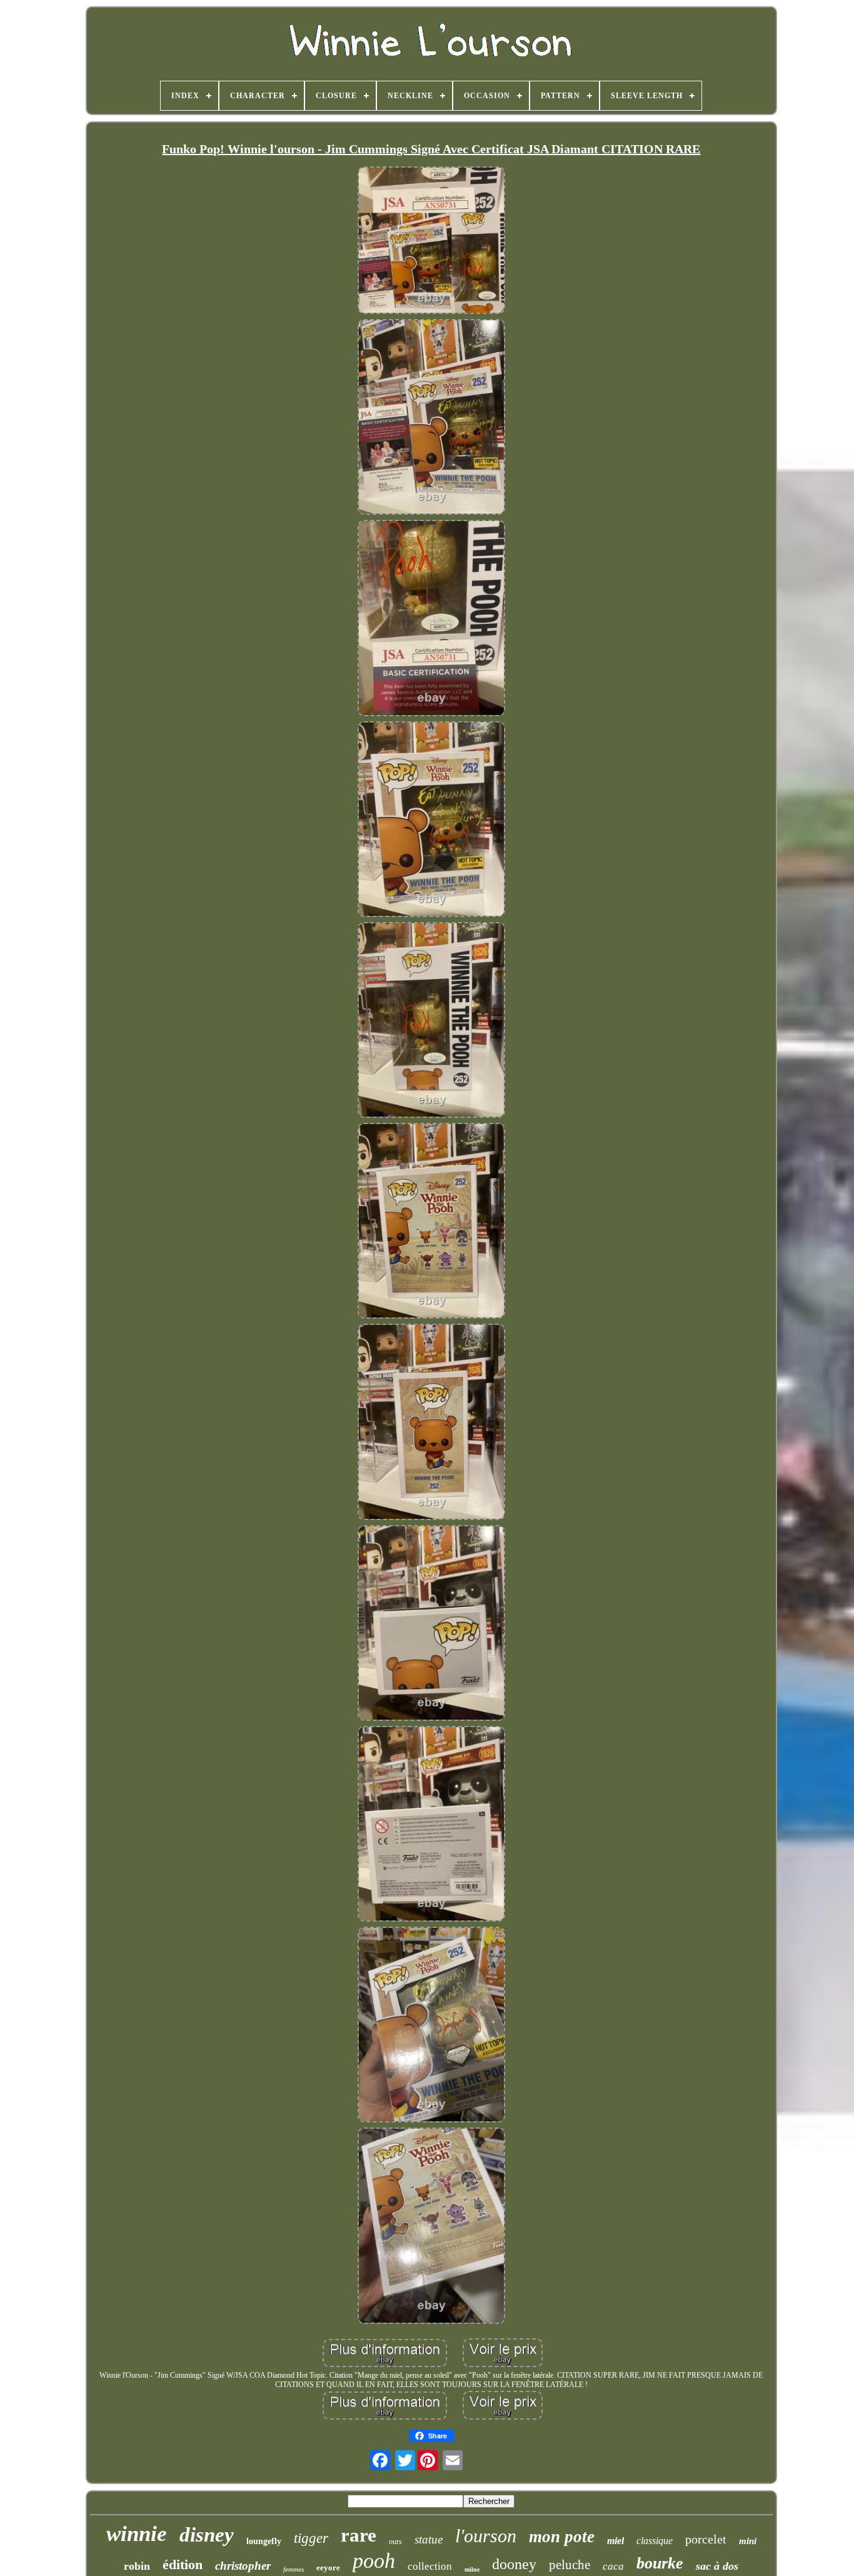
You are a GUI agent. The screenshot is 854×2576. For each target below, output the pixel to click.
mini (748, 2541)
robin (137, 2566)
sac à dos (717, 2566)
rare (359, 2535)
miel (615, 2541)
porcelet (706, 2539)
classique (655, 2541)
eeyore (328, 2568)
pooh (374, 2561)
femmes (294, 2569)
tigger (311, 2538)
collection (430, 2566)
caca (613, 2566)
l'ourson (486, 2536)
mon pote (562, 2537)
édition (183, 2564)
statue (429, 2539)
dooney (514, 2564)
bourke (660, 2563)
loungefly (264, 2541)
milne (472, 2569)
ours (395, 2542)
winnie (137, 2534)
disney (207, 2535)
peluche (570, 2565)
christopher (243, 2566)
